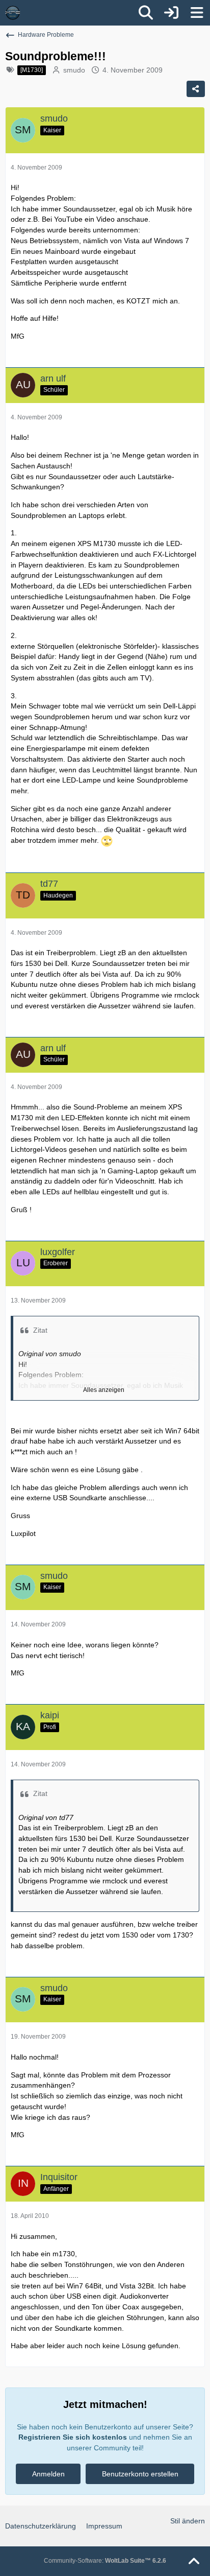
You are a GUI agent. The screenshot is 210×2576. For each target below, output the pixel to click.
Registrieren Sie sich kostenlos (73, 2437)
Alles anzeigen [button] (104, 1390)
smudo (74, 70)
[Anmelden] (171, 13)
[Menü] (197, 13)
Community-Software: (105, 2561)
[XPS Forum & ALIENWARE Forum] (13, 13)
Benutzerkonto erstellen (140, 2474)
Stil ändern (188, 2521)
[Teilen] (196, 89)
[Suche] (146, 13)
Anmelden (48, 2474)
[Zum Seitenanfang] (194, 2562)
